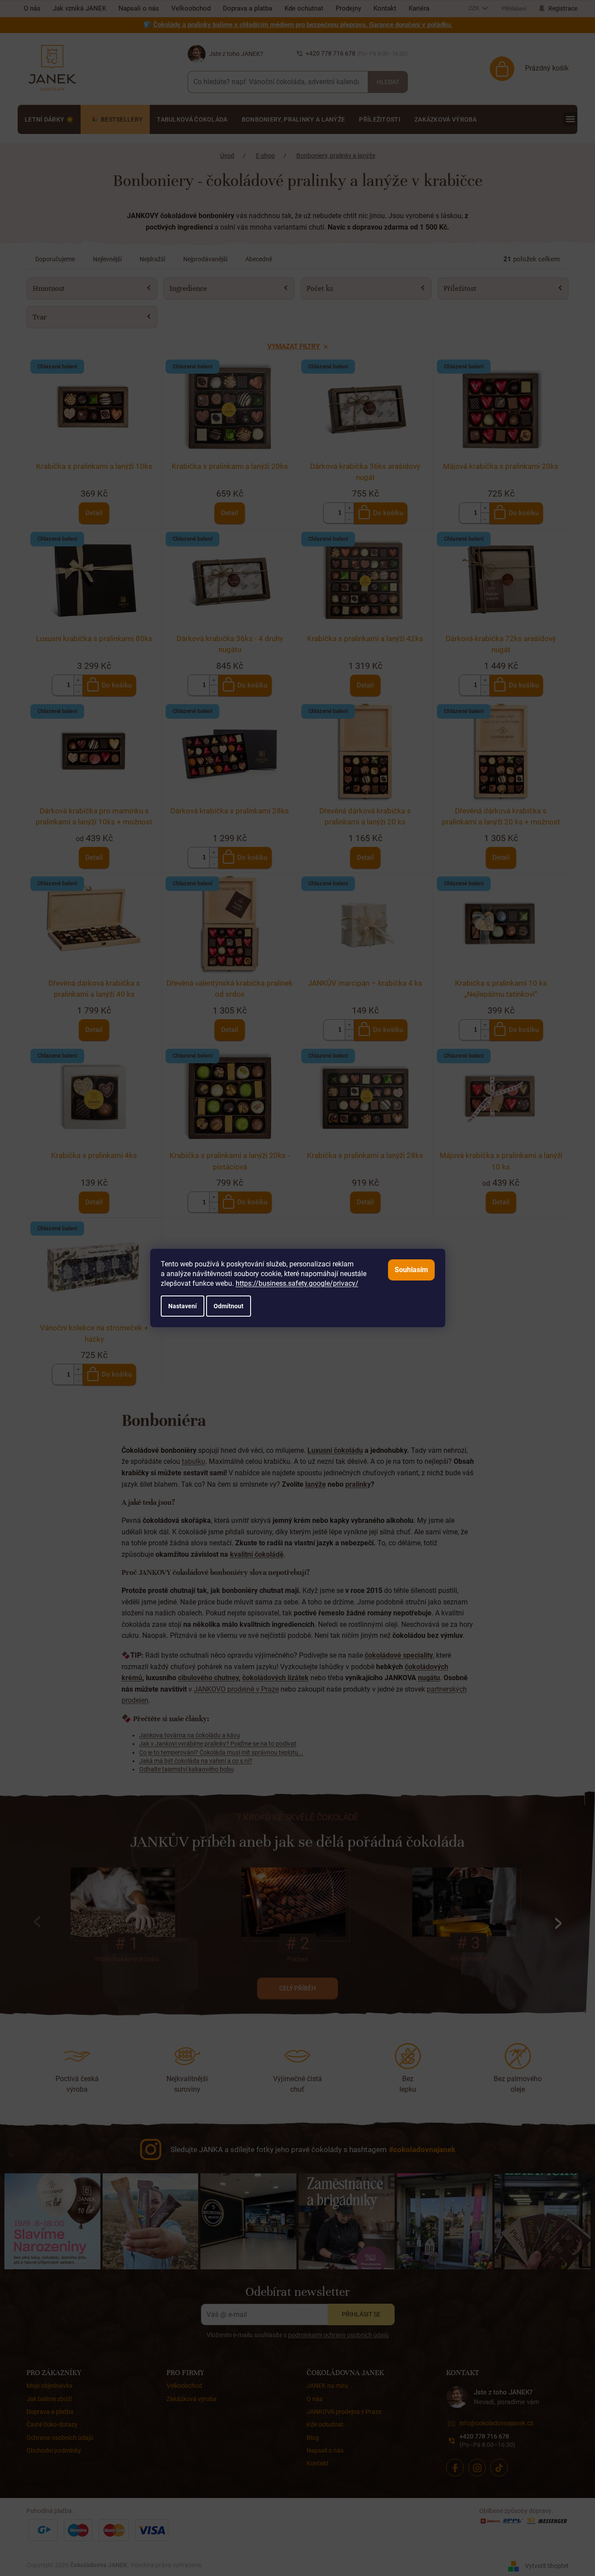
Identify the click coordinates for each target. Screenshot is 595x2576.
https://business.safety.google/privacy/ (297, 1283)
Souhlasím (411, 1270)
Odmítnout (229, 1306)
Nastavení (183, 1306)
